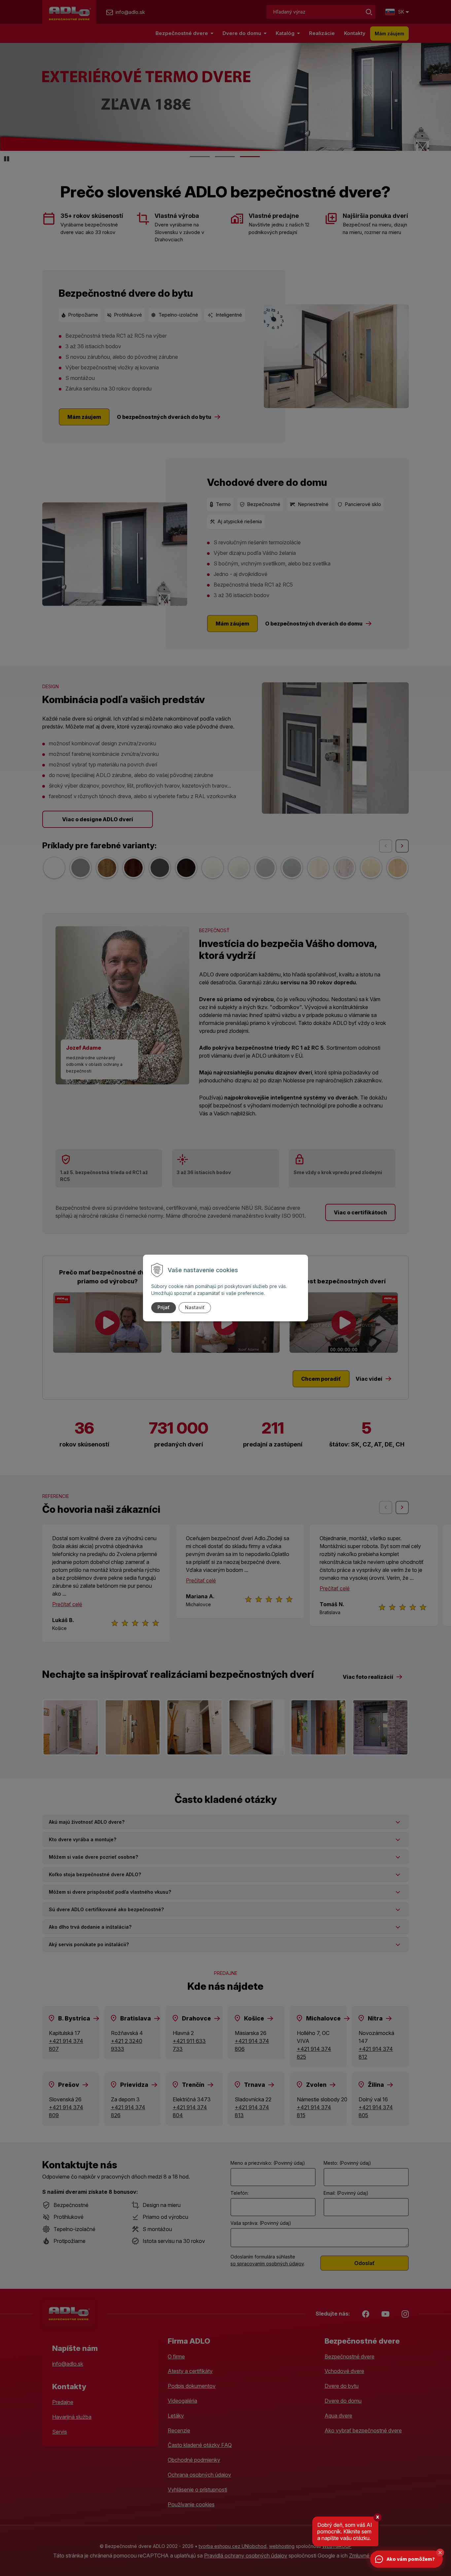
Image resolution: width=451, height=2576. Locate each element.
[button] (440, 2553)
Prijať (164, 1307)
